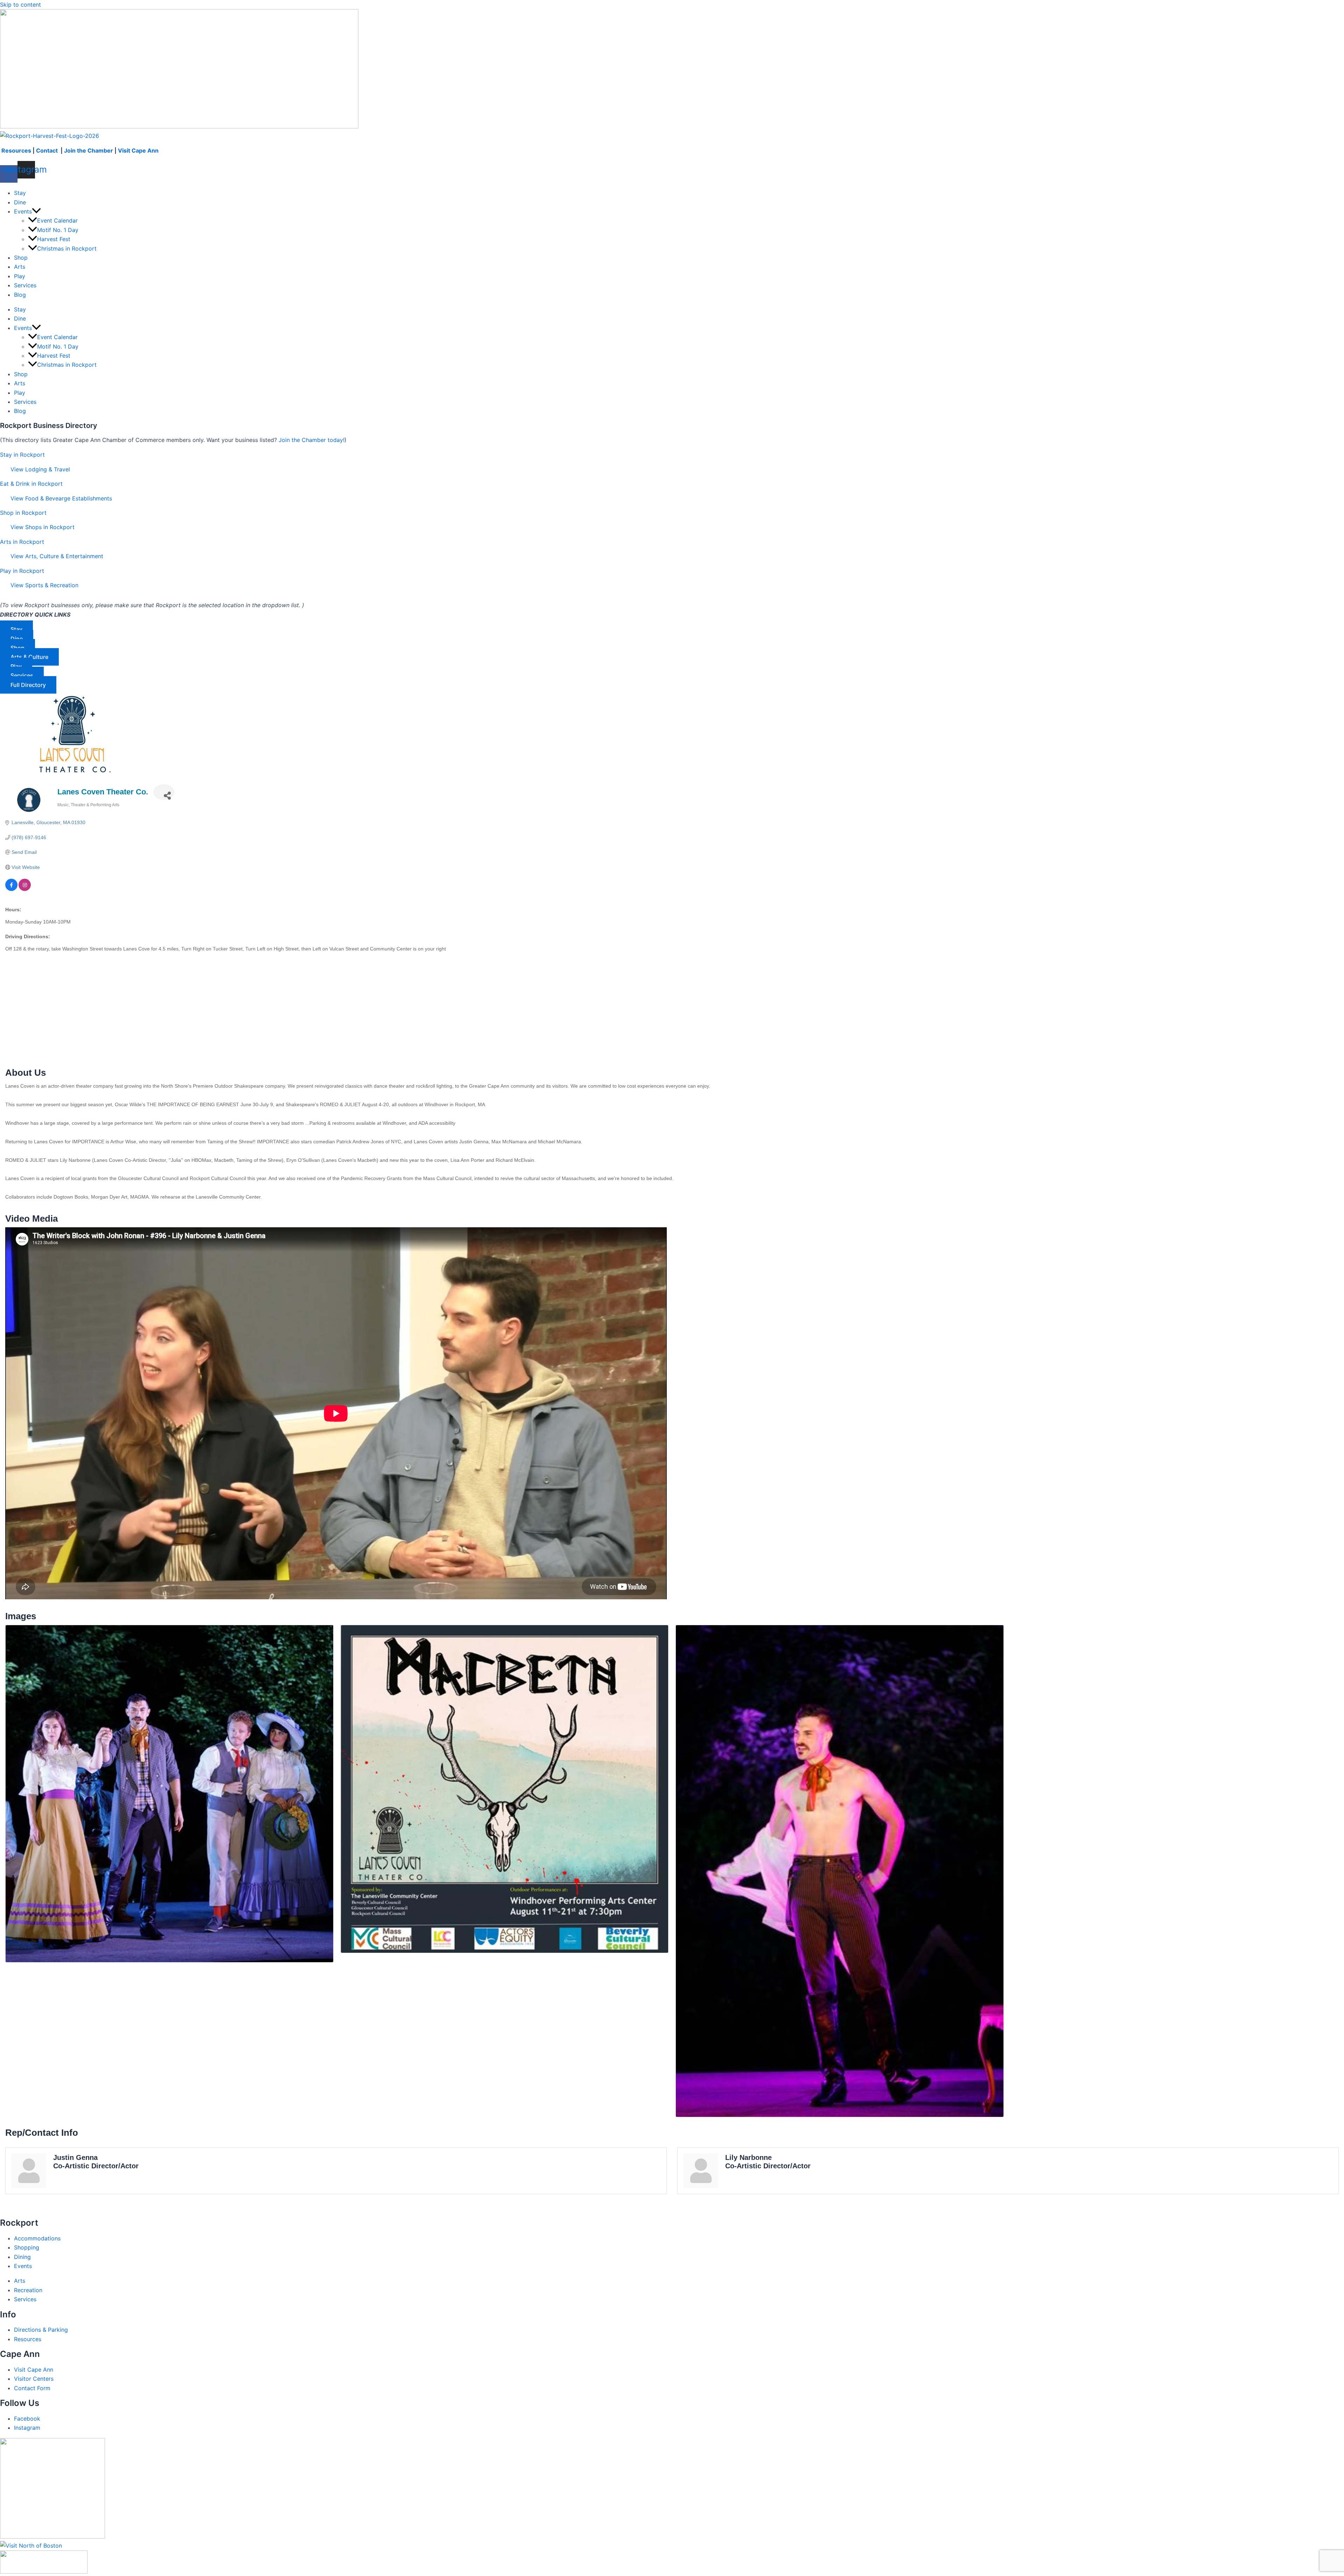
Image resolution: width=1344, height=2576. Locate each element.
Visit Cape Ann (138, 150)
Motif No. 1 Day (58, 230)
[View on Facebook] (11, 889)
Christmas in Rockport (67, 248)
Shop (21, 258)
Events (23, 211)
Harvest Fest (54, 239)
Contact (48, 150)
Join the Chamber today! (311, 440)
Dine (20, 202)
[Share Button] (164, 792)
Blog (20, 295)
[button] (36, 211)
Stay (20, 193)
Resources (16, 150)
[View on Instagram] (25, 889)
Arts (20, 267)
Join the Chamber (89, 150)
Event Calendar (57, 220)
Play (20, 276)
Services (25, 285)
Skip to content (20, 5)
